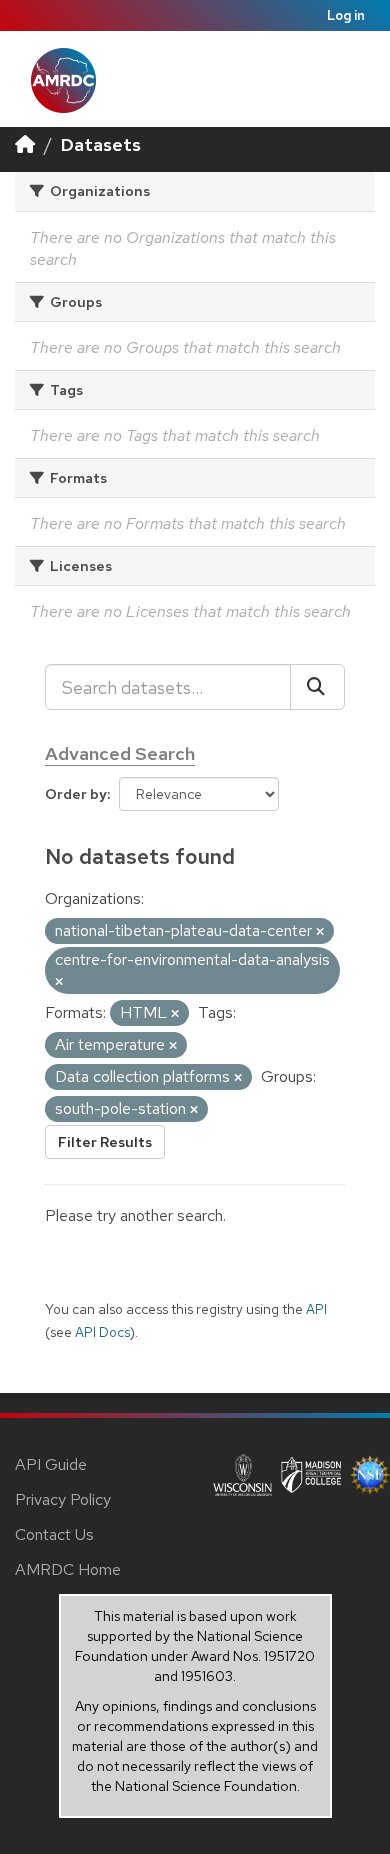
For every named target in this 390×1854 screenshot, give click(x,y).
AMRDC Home (68, 1569)
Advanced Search (120, 753)
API (316, 1309)
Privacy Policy (63, 1499)
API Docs (102, 1332)
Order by (76, 794)
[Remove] (320, 932)
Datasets (101, 144)
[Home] (25, 144)
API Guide (51, 1464)
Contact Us (54, 1534)
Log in (346, 15)
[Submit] (317, 687)
